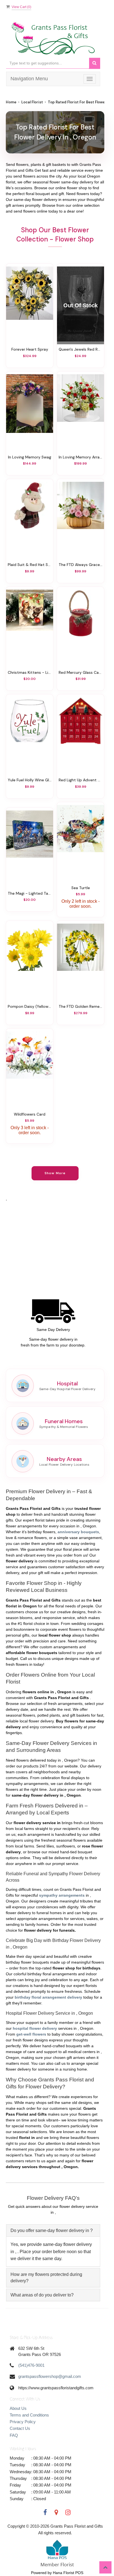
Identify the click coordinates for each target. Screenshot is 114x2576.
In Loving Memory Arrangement (81, 457)
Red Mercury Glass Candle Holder (81, 672)
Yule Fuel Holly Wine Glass (30, 780)
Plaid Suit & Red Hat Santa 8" (30, 565)
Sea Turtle (81, 888)
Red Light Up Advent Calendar (81, 780)
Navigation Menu (29, 79)
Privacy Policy (23, 2422)
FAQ (14, 2435)
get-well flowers (31, 2034)
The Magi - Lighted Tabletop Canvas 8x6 (30, 893)
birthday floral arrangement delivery (48, 1997)
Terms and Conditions (29, 2415)
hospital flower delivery (35, 2028)
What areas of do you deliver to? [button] (42, 2295)
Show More (55, 1173)
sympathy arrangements (62, 1895)
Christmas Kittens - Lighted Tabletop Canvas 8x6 (30, 672)
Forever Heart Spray (30, 349)
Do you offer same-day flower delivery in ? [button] (52, 2230)
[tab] (53, 2230)
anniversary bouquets (78, 1532)
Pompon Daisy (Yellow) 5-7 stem (30, 1006)
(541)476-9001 (31, 2365)
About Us (18, 2408)
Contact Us (20, 2428)
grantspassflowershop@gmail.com (50, 2376)
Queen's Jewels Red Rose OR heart (81, 349)
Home (11, 102)
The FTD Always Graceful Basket (81, 565)
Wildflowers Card (30, 1114)
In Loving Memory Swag (30, 457)
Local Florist (32, 102)
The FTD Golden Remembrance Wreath (81, 1006)
